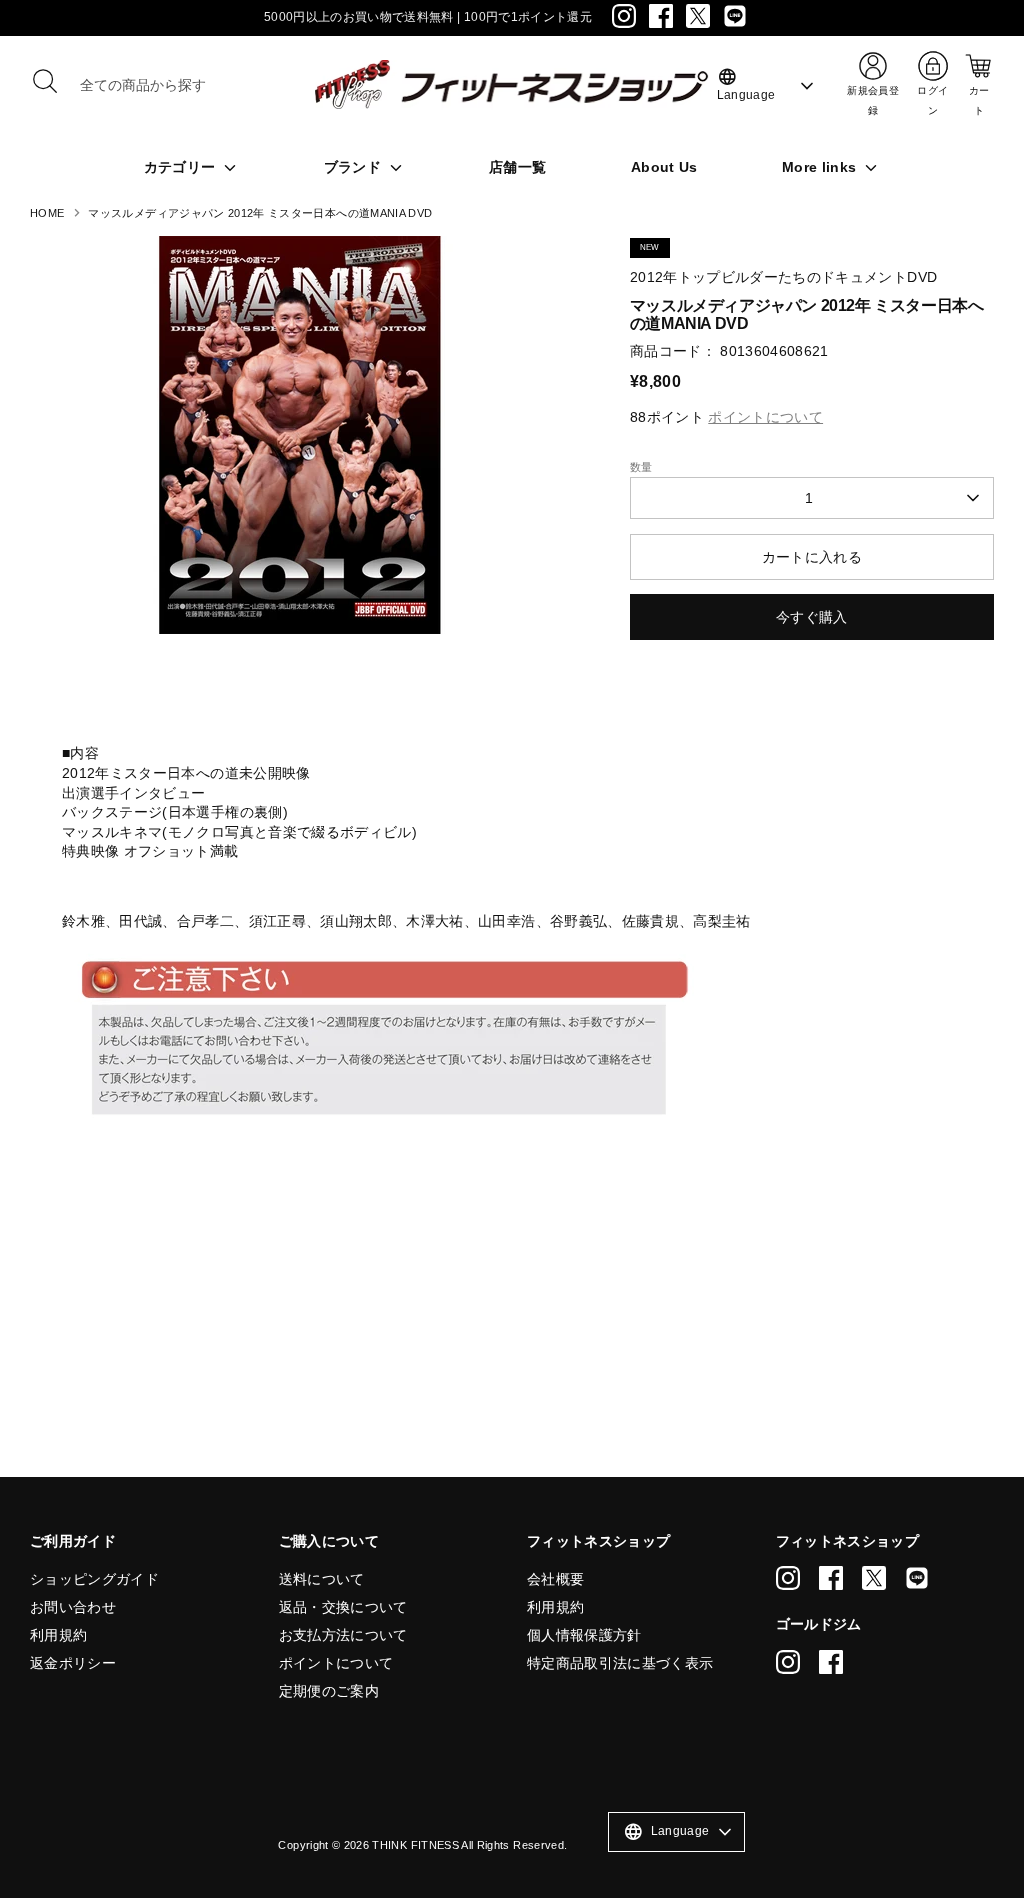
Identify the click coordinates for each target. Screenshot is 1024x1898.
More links (821, 167)
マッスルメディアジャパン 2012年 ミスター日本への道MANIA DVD (260, 213)
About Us (664, 167)
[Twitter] (698, 16)
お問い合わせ (73, 1607)
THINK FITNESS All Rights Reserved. (469, 1845)
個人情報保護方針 (584, 1635)
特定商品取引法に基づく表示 (620, 1663)
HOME (47, 213)
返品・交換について (343, 1607)
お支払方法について (343, 1635)
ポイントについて (336, 1663)
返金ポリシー (73, 1663)
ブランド (355, 167)
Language (746, 84)
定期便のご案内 (329, 1691)
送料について (322, 1579)
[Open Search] (45, 81)
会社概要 (555, 1579)
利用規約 (58, 1635)
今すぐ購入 (812, 617)
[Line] (735, 16)
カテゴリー (182, 167)
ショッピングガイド (94, 1579)
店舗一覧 (517, 167)
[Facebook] (661, 16)
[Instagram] (624, 16)
